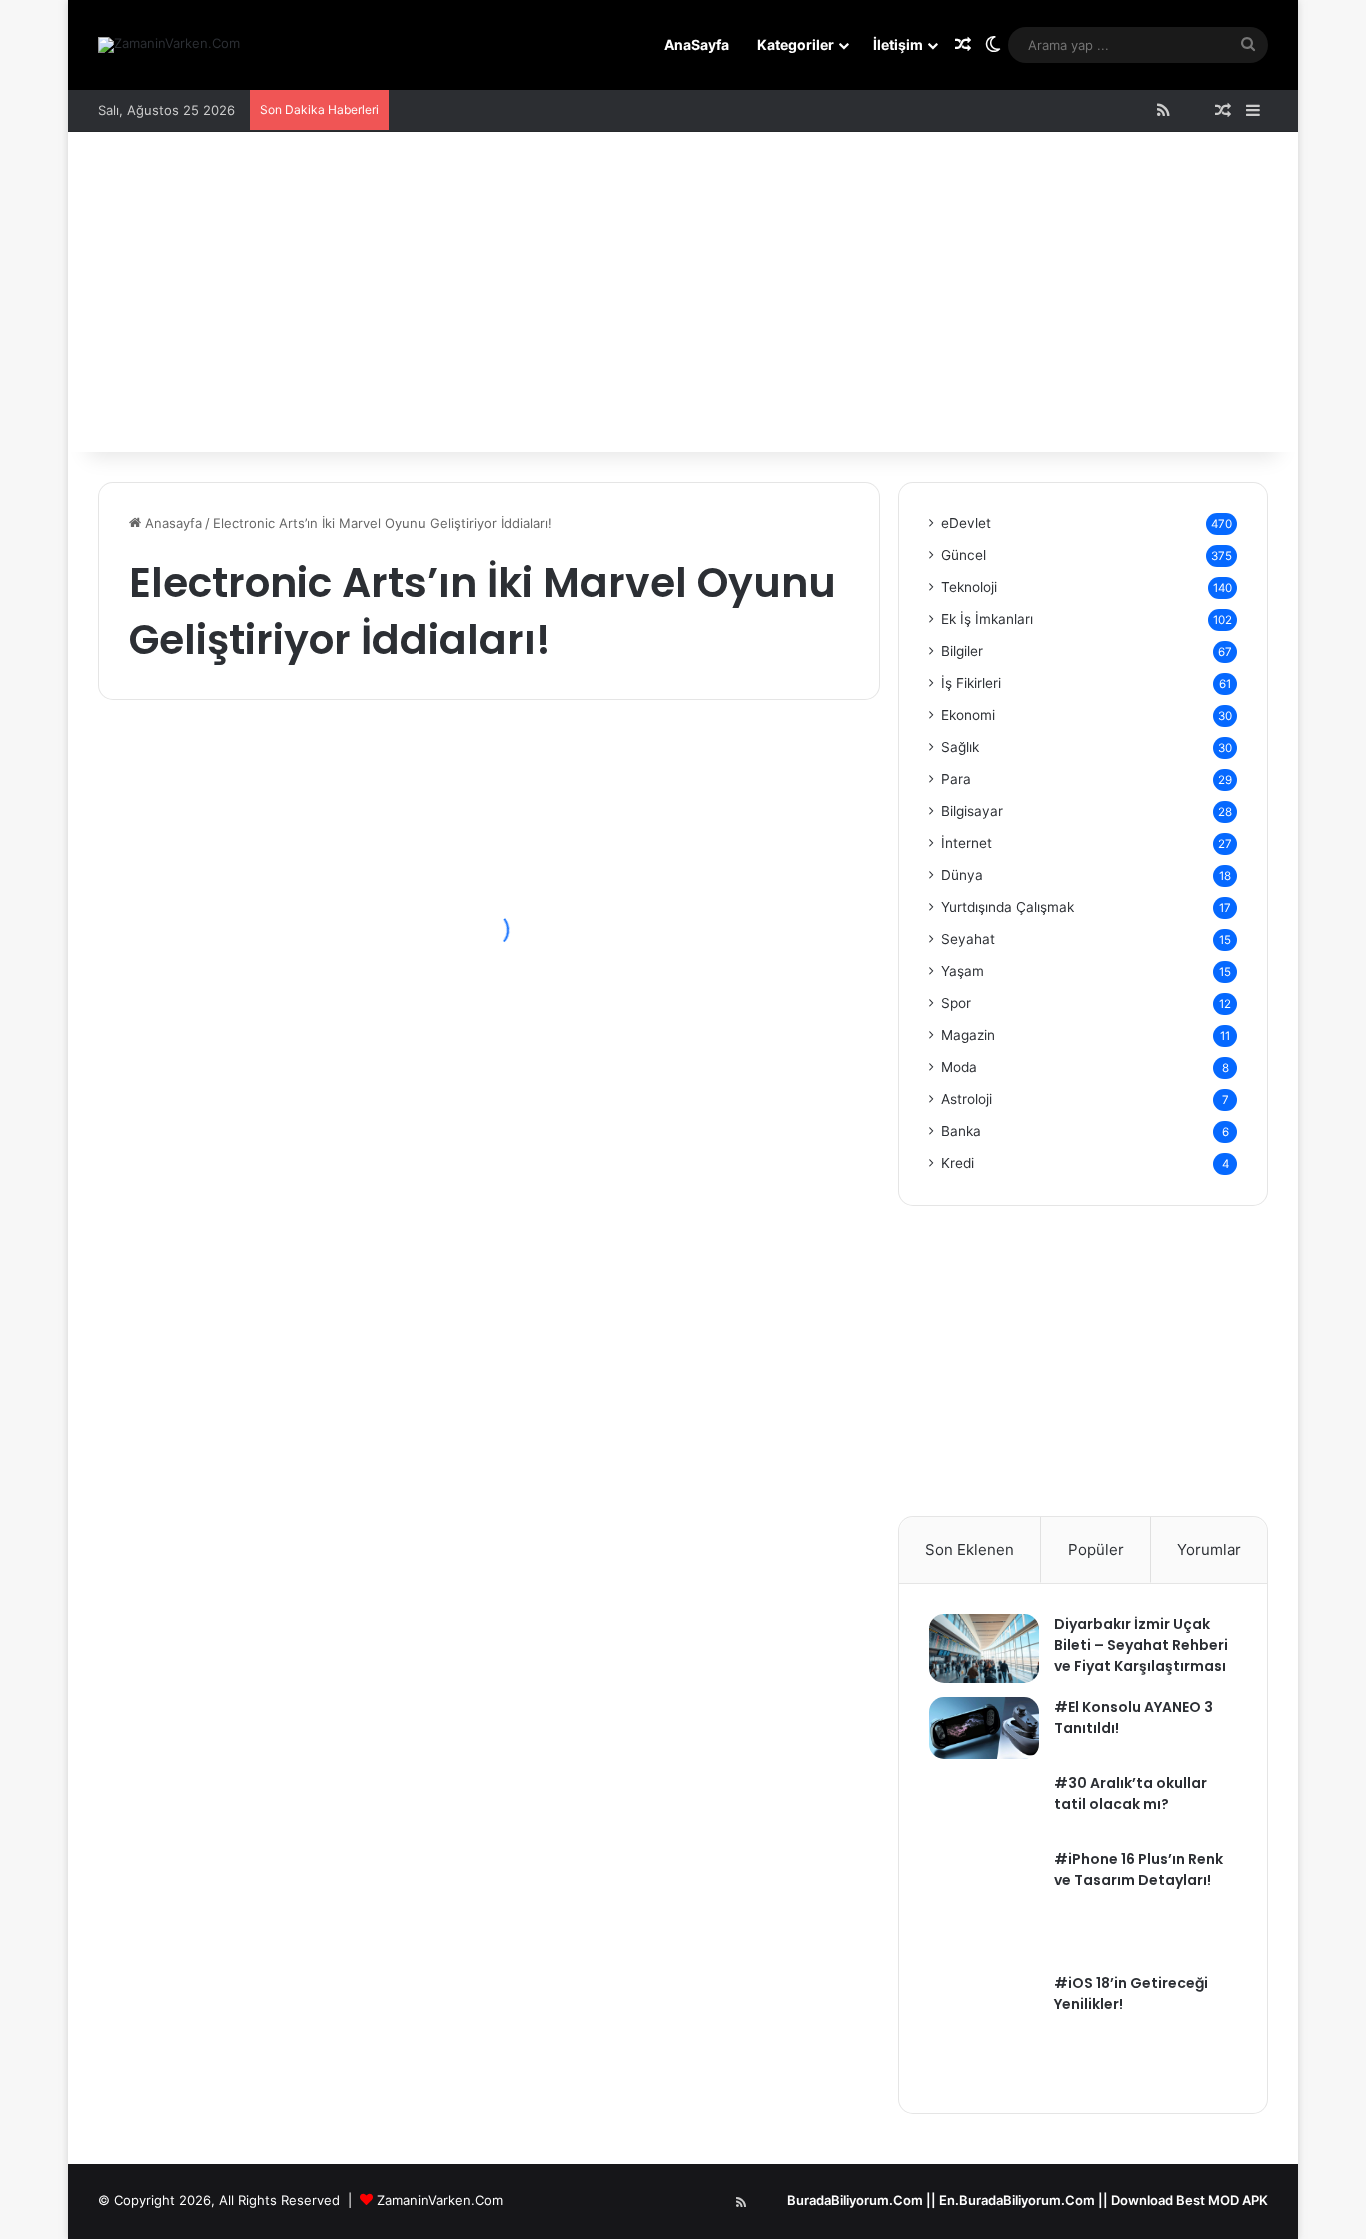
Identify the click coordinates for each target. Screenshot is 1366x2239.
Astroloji (966, 1099)
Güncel (963, 555)
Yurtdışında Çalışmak (1007, 907)
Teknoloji (969, 587)
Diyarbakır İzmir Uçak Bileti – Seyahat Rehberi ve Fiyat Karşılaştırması (1141, 1645)
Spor (956, 1003)
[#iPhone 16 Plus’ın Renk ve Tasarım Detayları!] (984, 1904)
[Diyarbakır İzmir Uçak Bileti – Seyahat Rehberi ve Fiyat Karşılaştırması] (984, 1648)
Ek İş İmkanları (987, 619)
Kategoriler (795, 44)
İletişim (898, 44)
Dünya (962, 875)
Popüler (1096, 1549)
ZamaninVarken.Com (440, 2200)
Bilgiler (962, 651)
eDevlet (966, 523)
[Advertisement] (683, 302)
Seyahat (968, 939)
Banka (961, 1131)
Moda (959, 1067)
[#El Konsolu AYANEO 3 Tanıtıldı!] (984, 1728)
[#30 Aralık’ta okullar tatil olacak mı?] (984, 1804)
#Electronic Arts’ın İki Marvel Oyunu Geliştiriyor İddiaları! (282, 964)
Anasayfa (171, 523)
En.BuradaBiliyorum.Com (1017, 2200)
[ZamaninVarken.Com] (169, 45)
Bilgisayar (972, 811)
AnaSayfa (696, 44)
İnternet (966, 843)
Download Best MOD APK (1189, 2200)
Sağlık (960, 747)
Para (956, 779)
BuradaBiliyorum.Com (855, 2200)
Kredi (957, 1163)
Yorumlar (1209, 1549)
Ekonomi (968, 715)
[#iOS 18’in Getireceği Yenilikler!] (984, 2028)
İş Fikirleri (971, 683)
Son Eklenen (969, 1549)
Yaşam (962, 971)
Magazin (968, 1035)
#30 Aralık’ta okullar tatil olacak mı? (1130, 1793)
